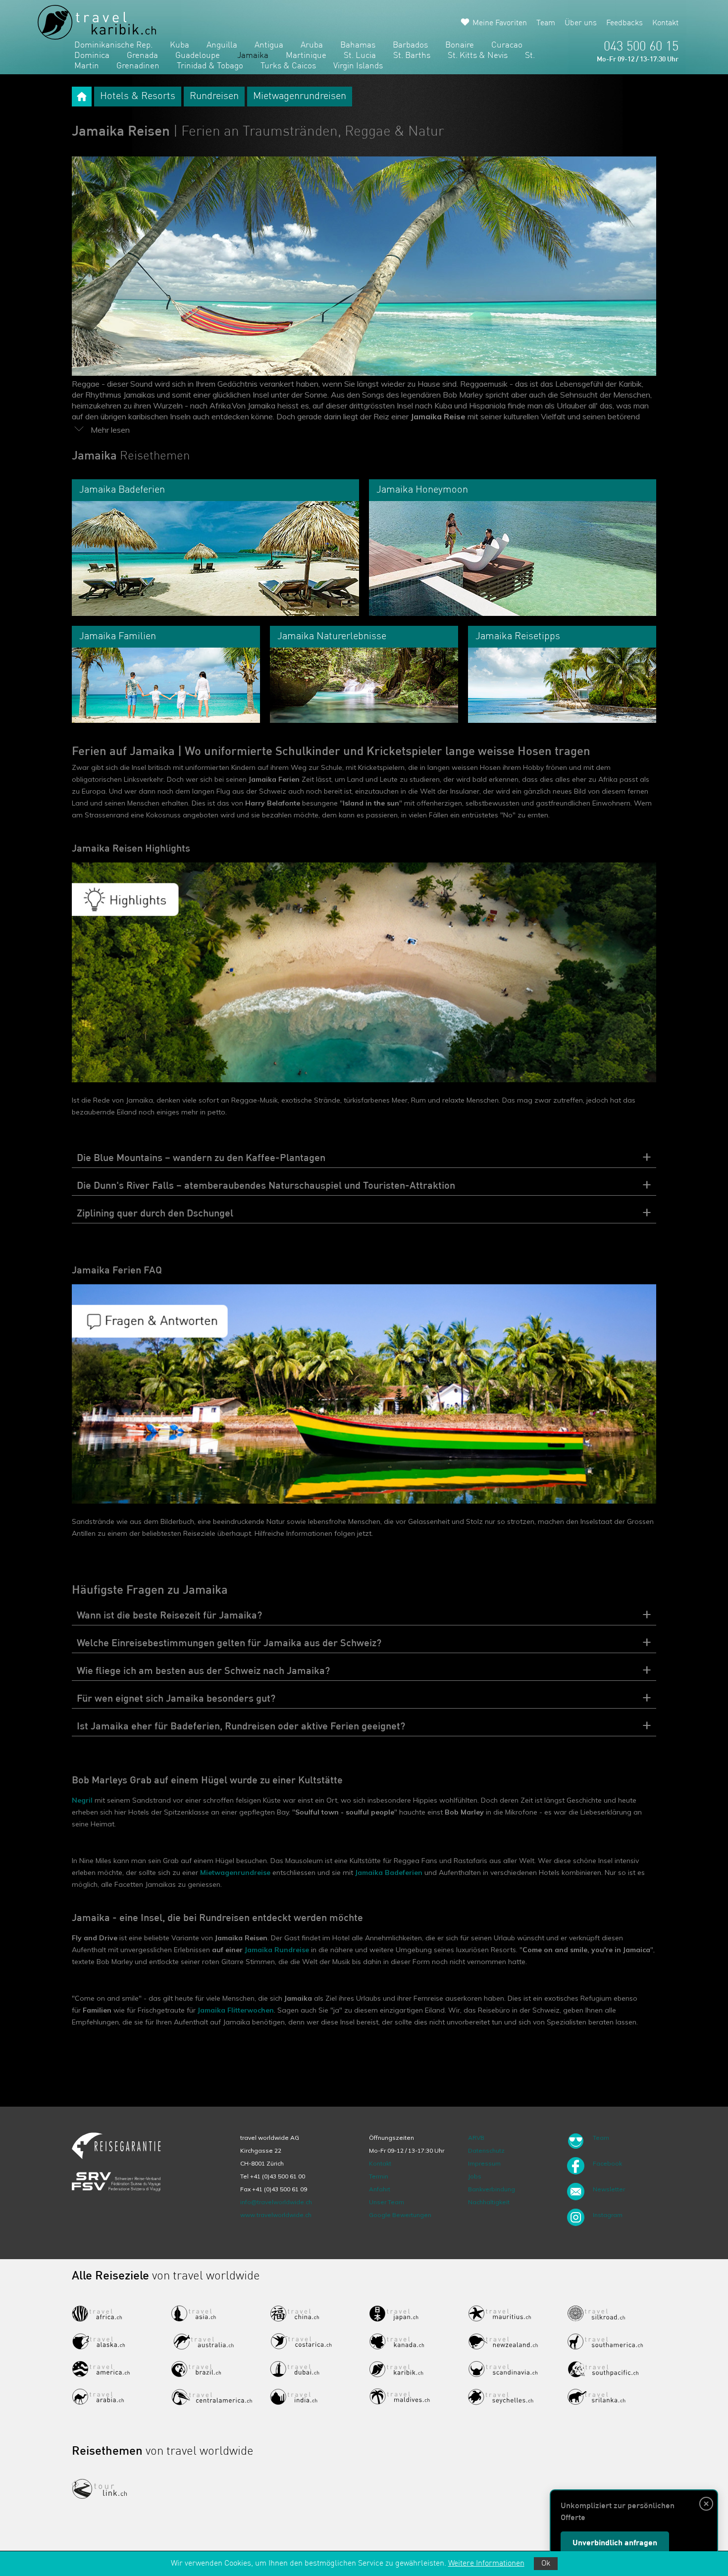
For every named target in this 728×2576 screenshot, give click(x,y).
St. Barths (412, 56)
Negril (82, 1800)
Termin (379, 2176)
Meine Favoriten (500, 23)
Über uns (581, 23)
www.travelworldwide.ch (276, 2215)
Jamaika (253, 56)
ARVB (476, 2138)
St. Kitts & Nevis (478, 56)
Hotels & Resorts (138, 97)
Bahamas (358, 45)
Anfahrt (380, 2189)
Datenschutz (486, 2150)
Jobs (475, 2176)
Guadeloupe (198, 56)
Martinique (306, 56)
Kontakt (665, 23)
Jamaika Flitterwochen (236, 2010)
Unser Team (387, 2202)
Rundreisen (214, 97)
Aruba (312, 45)
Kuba (180, 45)
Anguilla (222, 45)
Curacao (507, 45)
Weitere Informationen (486, 2564)
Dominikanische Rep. (113, 45)
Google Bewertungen (400, 2215)
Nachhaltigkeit (489, 2202)
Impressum (484, 2163)
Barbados (410, 45)
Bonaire (460, 45)
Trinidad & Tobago (210, 66)
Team (546, 23)
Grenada (142, 56)
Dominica (92, 56)
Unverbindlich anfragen (615, 2543)
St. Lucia (360, 56)
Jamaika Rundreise (277, 1950)
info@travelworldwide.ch (276, 2202)
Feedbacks (624, 23)
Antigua (269, 45)
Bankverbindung (492, 2189)
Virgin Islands (358, 66)
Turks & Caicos (288, 66)
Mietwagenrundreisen (300, 97)
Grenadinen (138, 66)
